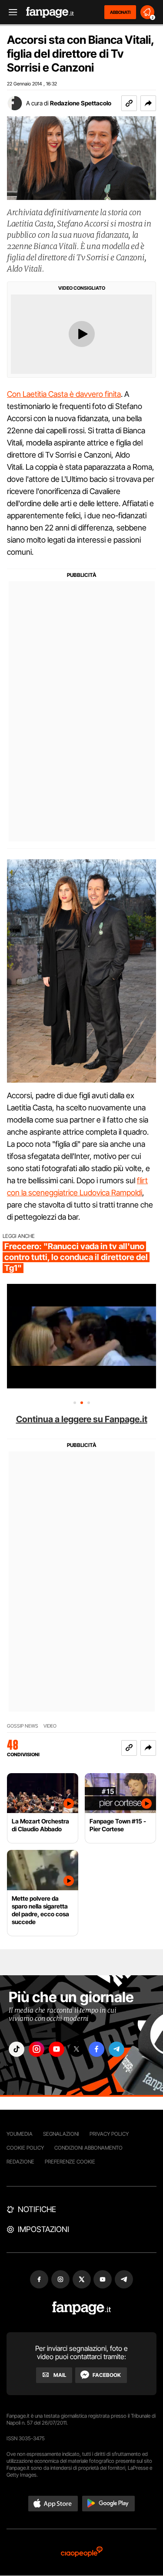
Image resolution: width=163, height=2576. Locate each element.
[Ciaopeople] (82, 2552)
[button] (148, 103)
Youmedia (20, 2134)
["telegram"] (116, 2049)
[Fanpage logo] (50, 12)
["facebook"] (96, 2049)
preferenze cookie (70, 2162)
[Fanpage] (81, 2308)
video (50, 1726)
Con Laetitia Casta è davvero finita (64, 394)
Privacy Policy (109, 2134)
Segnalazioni (61, 2134)
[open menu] (10, 12)
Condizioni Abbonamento (88, 2148)
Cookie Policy (25, 2148)
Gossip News (23, 1726)
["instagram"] (37, 2049)
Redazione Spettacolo (81, 103)
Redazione (20, 2162)
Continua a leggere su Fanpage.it (82, 1419)
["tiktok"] (17, 2049)
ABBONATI (120, 12)
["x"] (77, 2049)
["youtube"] (57, 2049)
